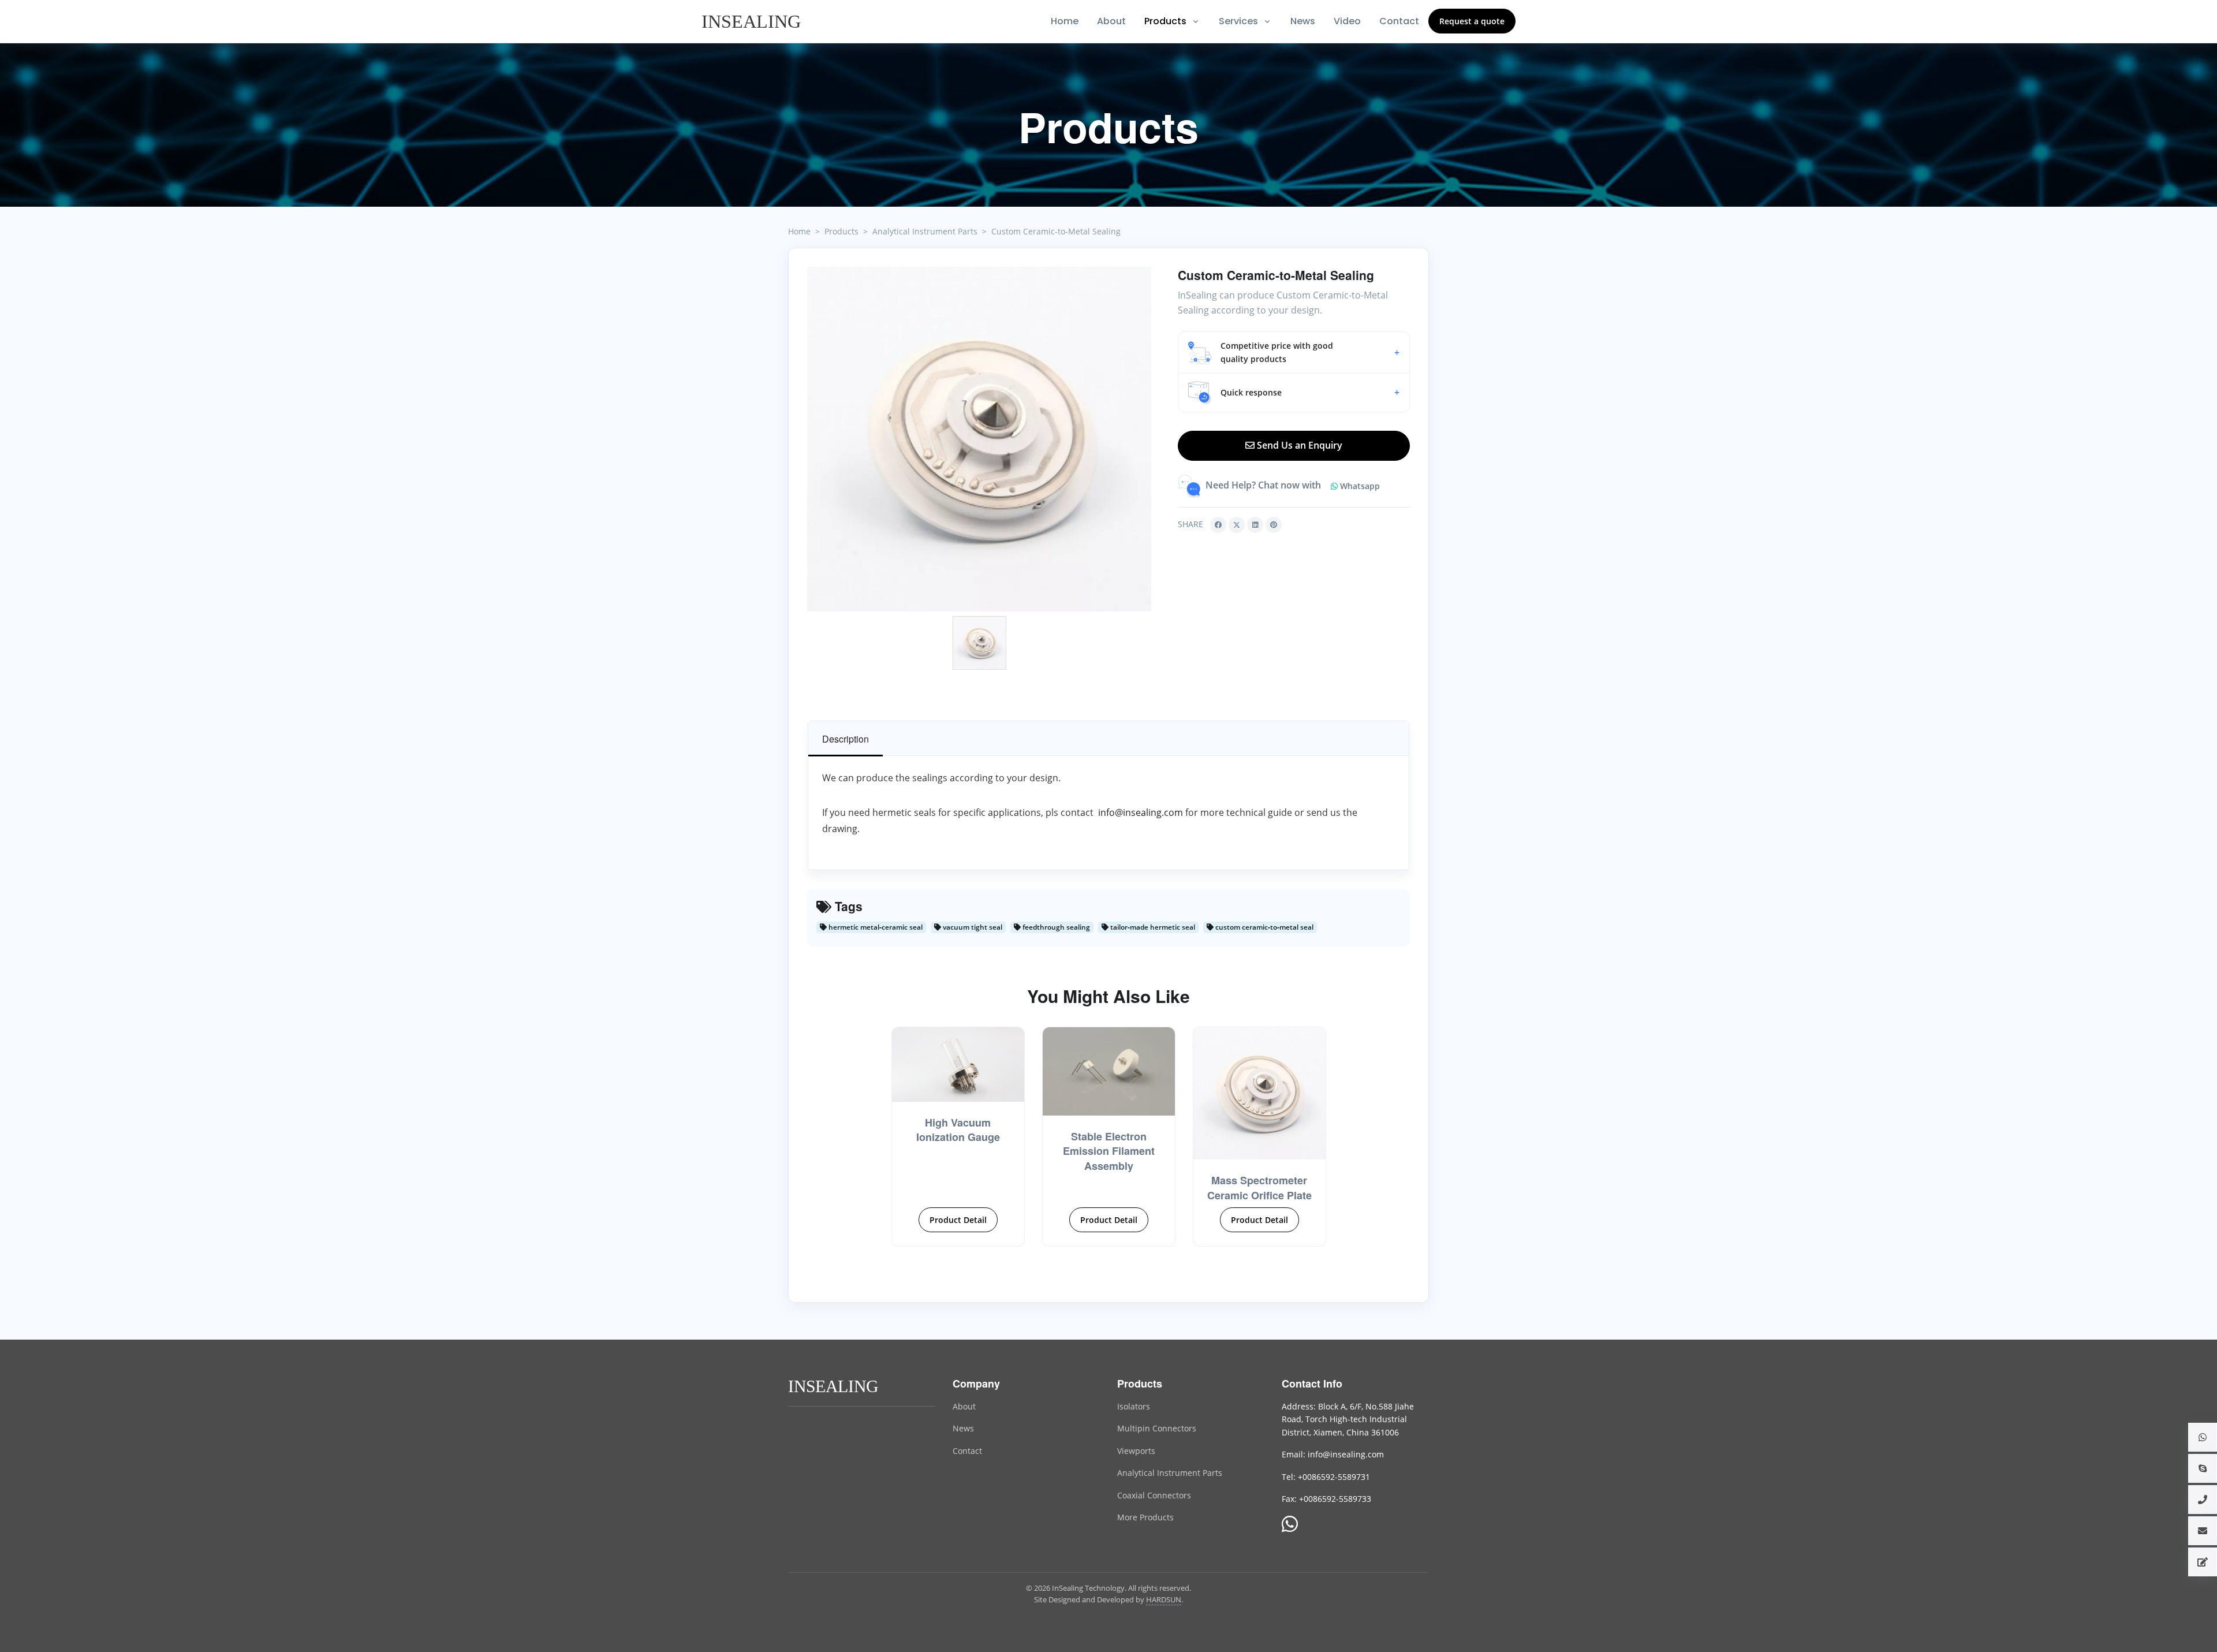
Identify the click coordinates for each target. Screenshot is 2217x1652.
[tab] (846, 739)
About (1111, 21)
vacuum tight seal (972, 927)
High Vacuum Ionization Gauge (958, 1130)
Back (777, 279)
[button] (1294, 353)
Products (1165, 21)
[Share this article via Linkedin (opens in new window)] (1255, 525)
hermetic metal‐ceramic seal (875, 927)
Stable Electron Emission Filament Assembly (1109, 1151)
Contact (1399, 21)
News (1303, 21)
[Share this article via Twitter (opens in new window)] (1237, 525)
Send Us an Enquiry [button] (1298, 445)
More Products (1145, 1517)
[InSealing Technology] (834, 1385)
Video (1347, 21)
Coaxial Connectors (1154, 1495)
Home (1065, 21)
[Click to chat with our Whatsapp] (1290, 1525)
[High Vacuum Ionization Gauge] (958, 1064)
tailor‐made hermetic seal (1152, 927)
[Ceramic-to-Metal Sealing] (979, 439)
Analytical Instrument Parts (1170, 1473)
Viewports (1136, 1451)
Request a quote (1472, 21)
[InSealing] (753, 21)
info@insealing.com (1139, 812)
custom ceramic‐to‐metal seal (1264, 927)
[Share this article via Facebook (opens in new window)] (1218, 525)
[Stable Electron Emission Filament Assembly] (1109, 1071)
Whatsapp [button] (1359, 486)
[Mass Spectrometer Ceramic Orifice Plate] (1259, 1093)
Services (1238, 21)
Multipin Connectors (1157, 1428)
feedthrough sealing (1055, 927)
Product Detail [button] (958, 1220)
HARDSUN (1164, 1599)
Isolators (1134, 1406)
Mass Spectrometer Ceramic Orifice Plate (1259, 1187)
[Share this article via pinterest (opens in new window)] (1274, 525)
